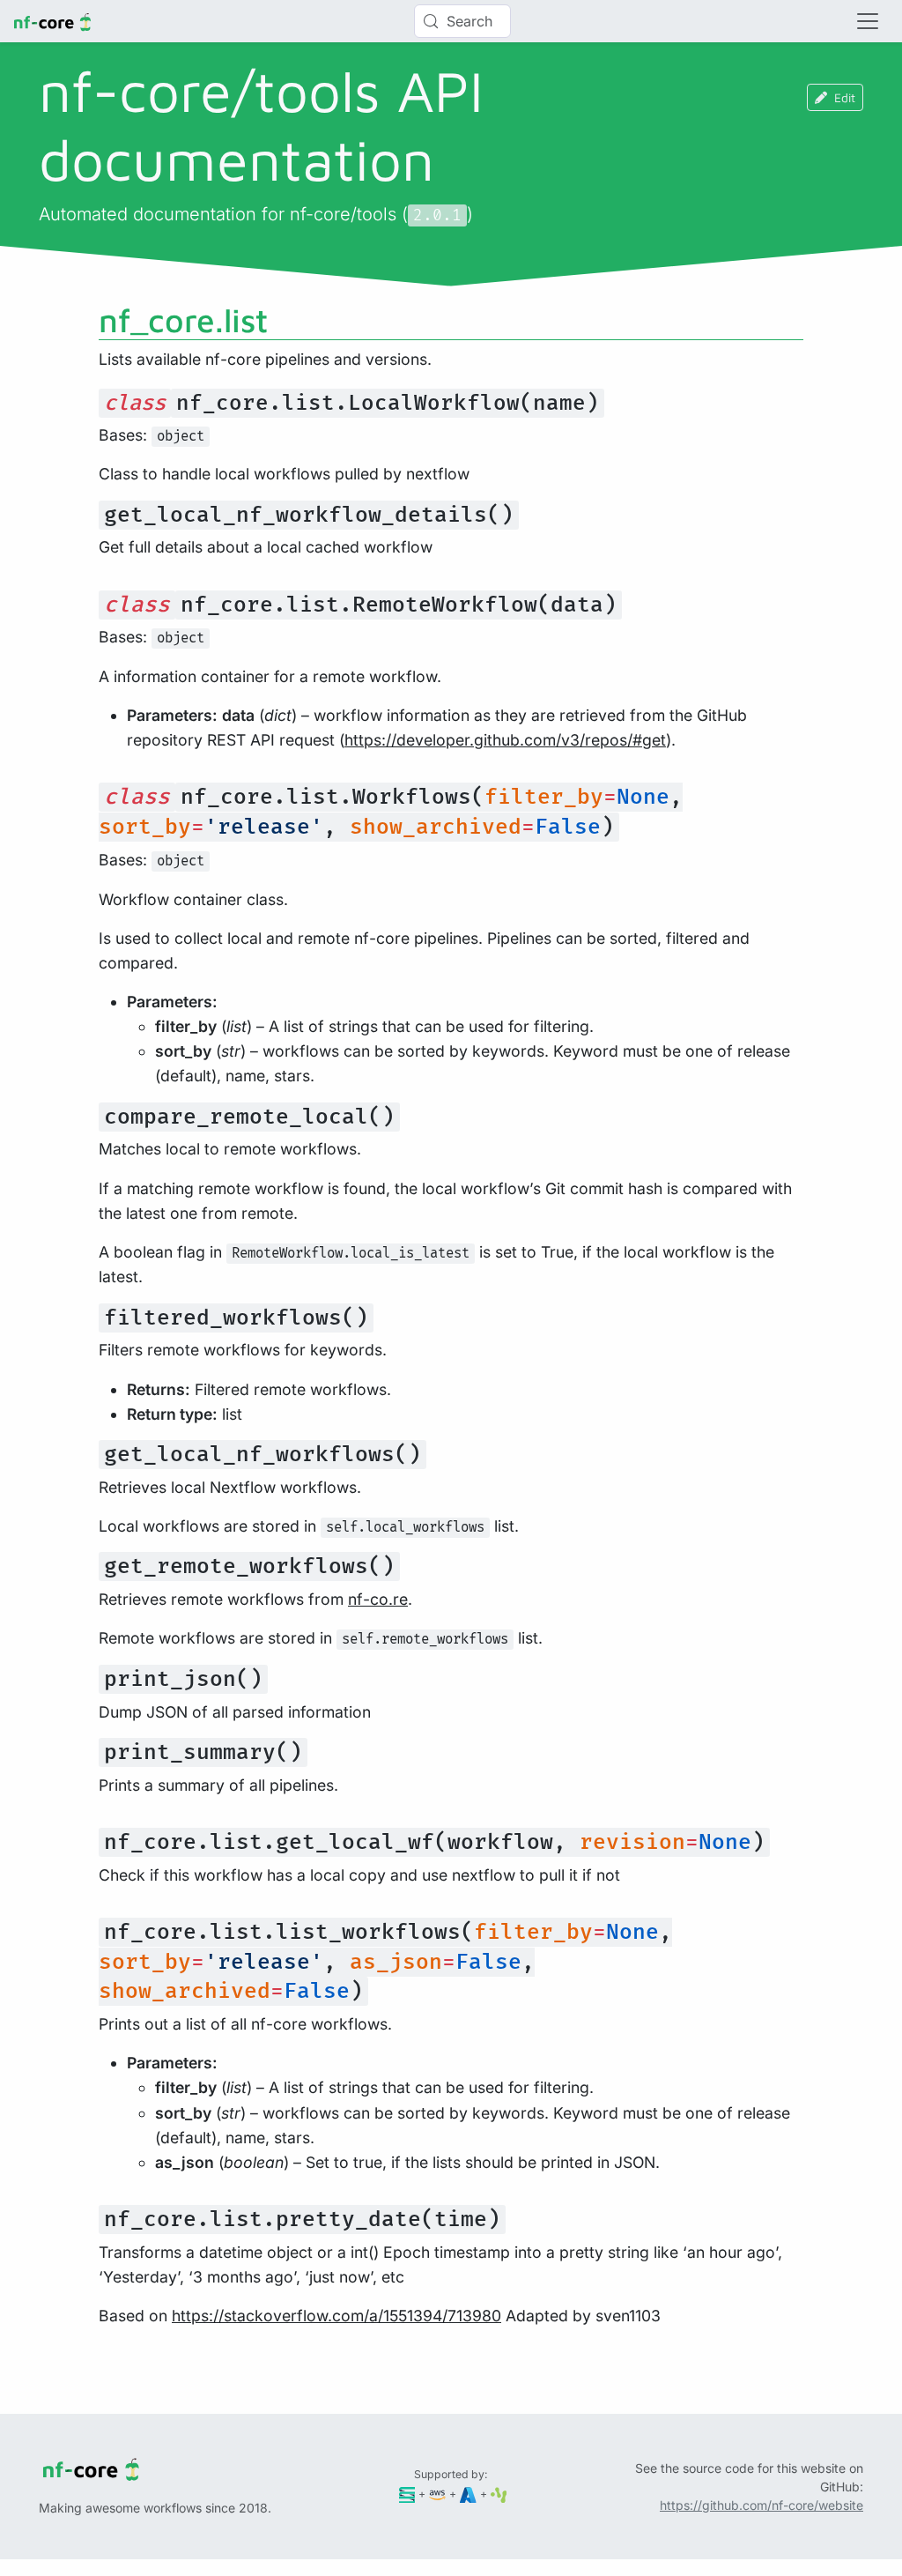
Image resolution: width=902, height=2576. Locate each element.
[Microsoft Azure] (468, 2494)
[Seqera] (407, 2494)
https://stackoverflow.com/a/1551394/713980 (336, 2316)
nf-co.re (378, 1599)
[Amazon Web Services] (437, 2494)
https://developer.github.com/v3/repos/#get (505, 740)
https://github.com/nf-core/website (762, 2505)
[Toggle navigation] (868, 21)
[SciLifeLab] (499, 2494)
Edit (845, 97)
